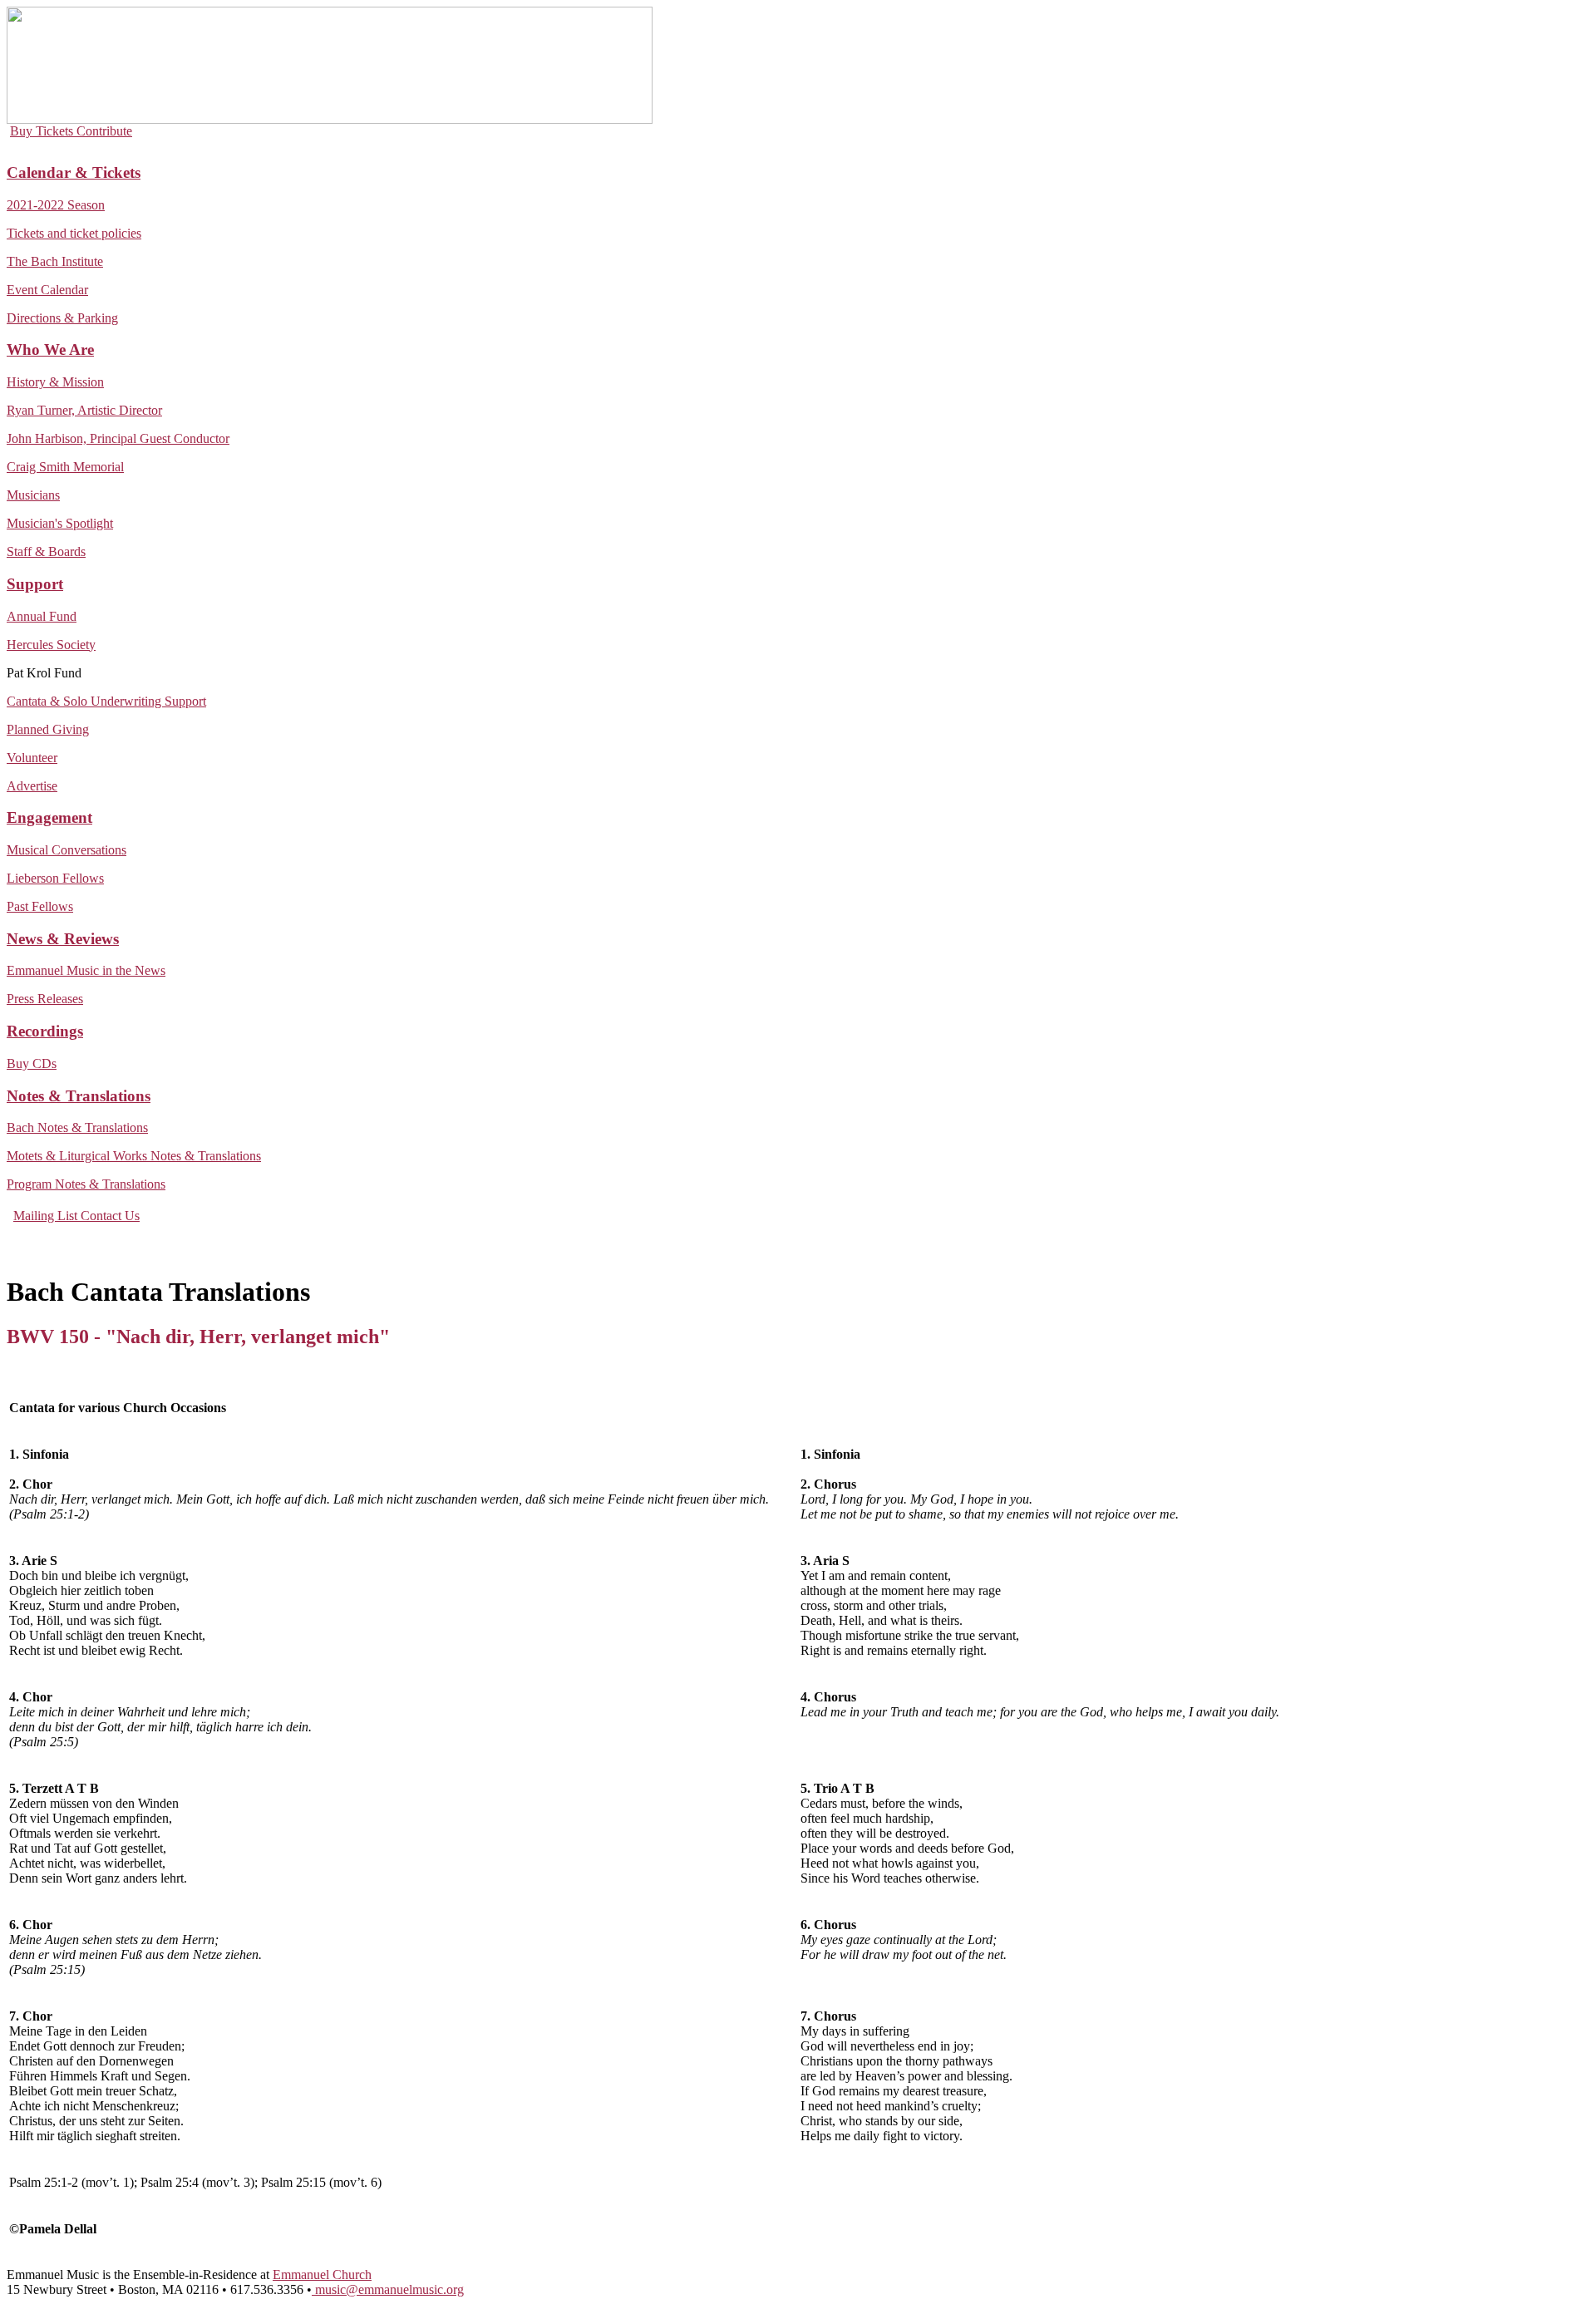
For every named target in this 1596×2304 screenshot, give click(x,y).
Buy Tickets (43, 131)
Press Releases (45, 999)
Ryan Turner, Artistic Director (84, 410)
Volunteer (32, 758)
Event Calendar (47, 290)
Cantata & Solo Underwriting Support (106, 701)
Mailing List (47, 1216)
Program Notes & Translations (86, 1184)
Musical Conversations (66, 850)
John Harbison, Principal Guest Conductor (118, 438)
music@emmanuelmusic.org (388, 2289)
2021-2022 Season (56, 205)
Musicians (33, 495)
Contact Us (110, 1216)
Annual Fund (42, 616)
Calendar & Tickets (74, 172)
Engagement (49, 817)
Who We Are (50, 350)
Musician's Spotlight (60, 523)
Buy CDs (32, 1063)
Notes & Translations (79, 1096)
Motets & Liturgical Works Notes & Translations (134, 1156)
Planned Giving (48, 729)
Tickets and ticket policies (74, 233)
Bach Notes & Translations (77, 1127)
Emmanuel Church (322, 2274)
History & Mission (55, 382)
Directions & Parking (62, 318)
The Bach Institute (55, 261)
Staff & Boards (46, 551)
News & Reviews (63, 939)
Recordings (45, 1031)
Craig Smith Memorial (65, 467)
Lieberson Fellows (55, 878)
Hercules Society (51, 645)
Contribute (104, 131)
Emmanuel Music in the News (86, 970)
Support (35, 584)
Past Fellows (40, 906)
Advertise (32, 786)
